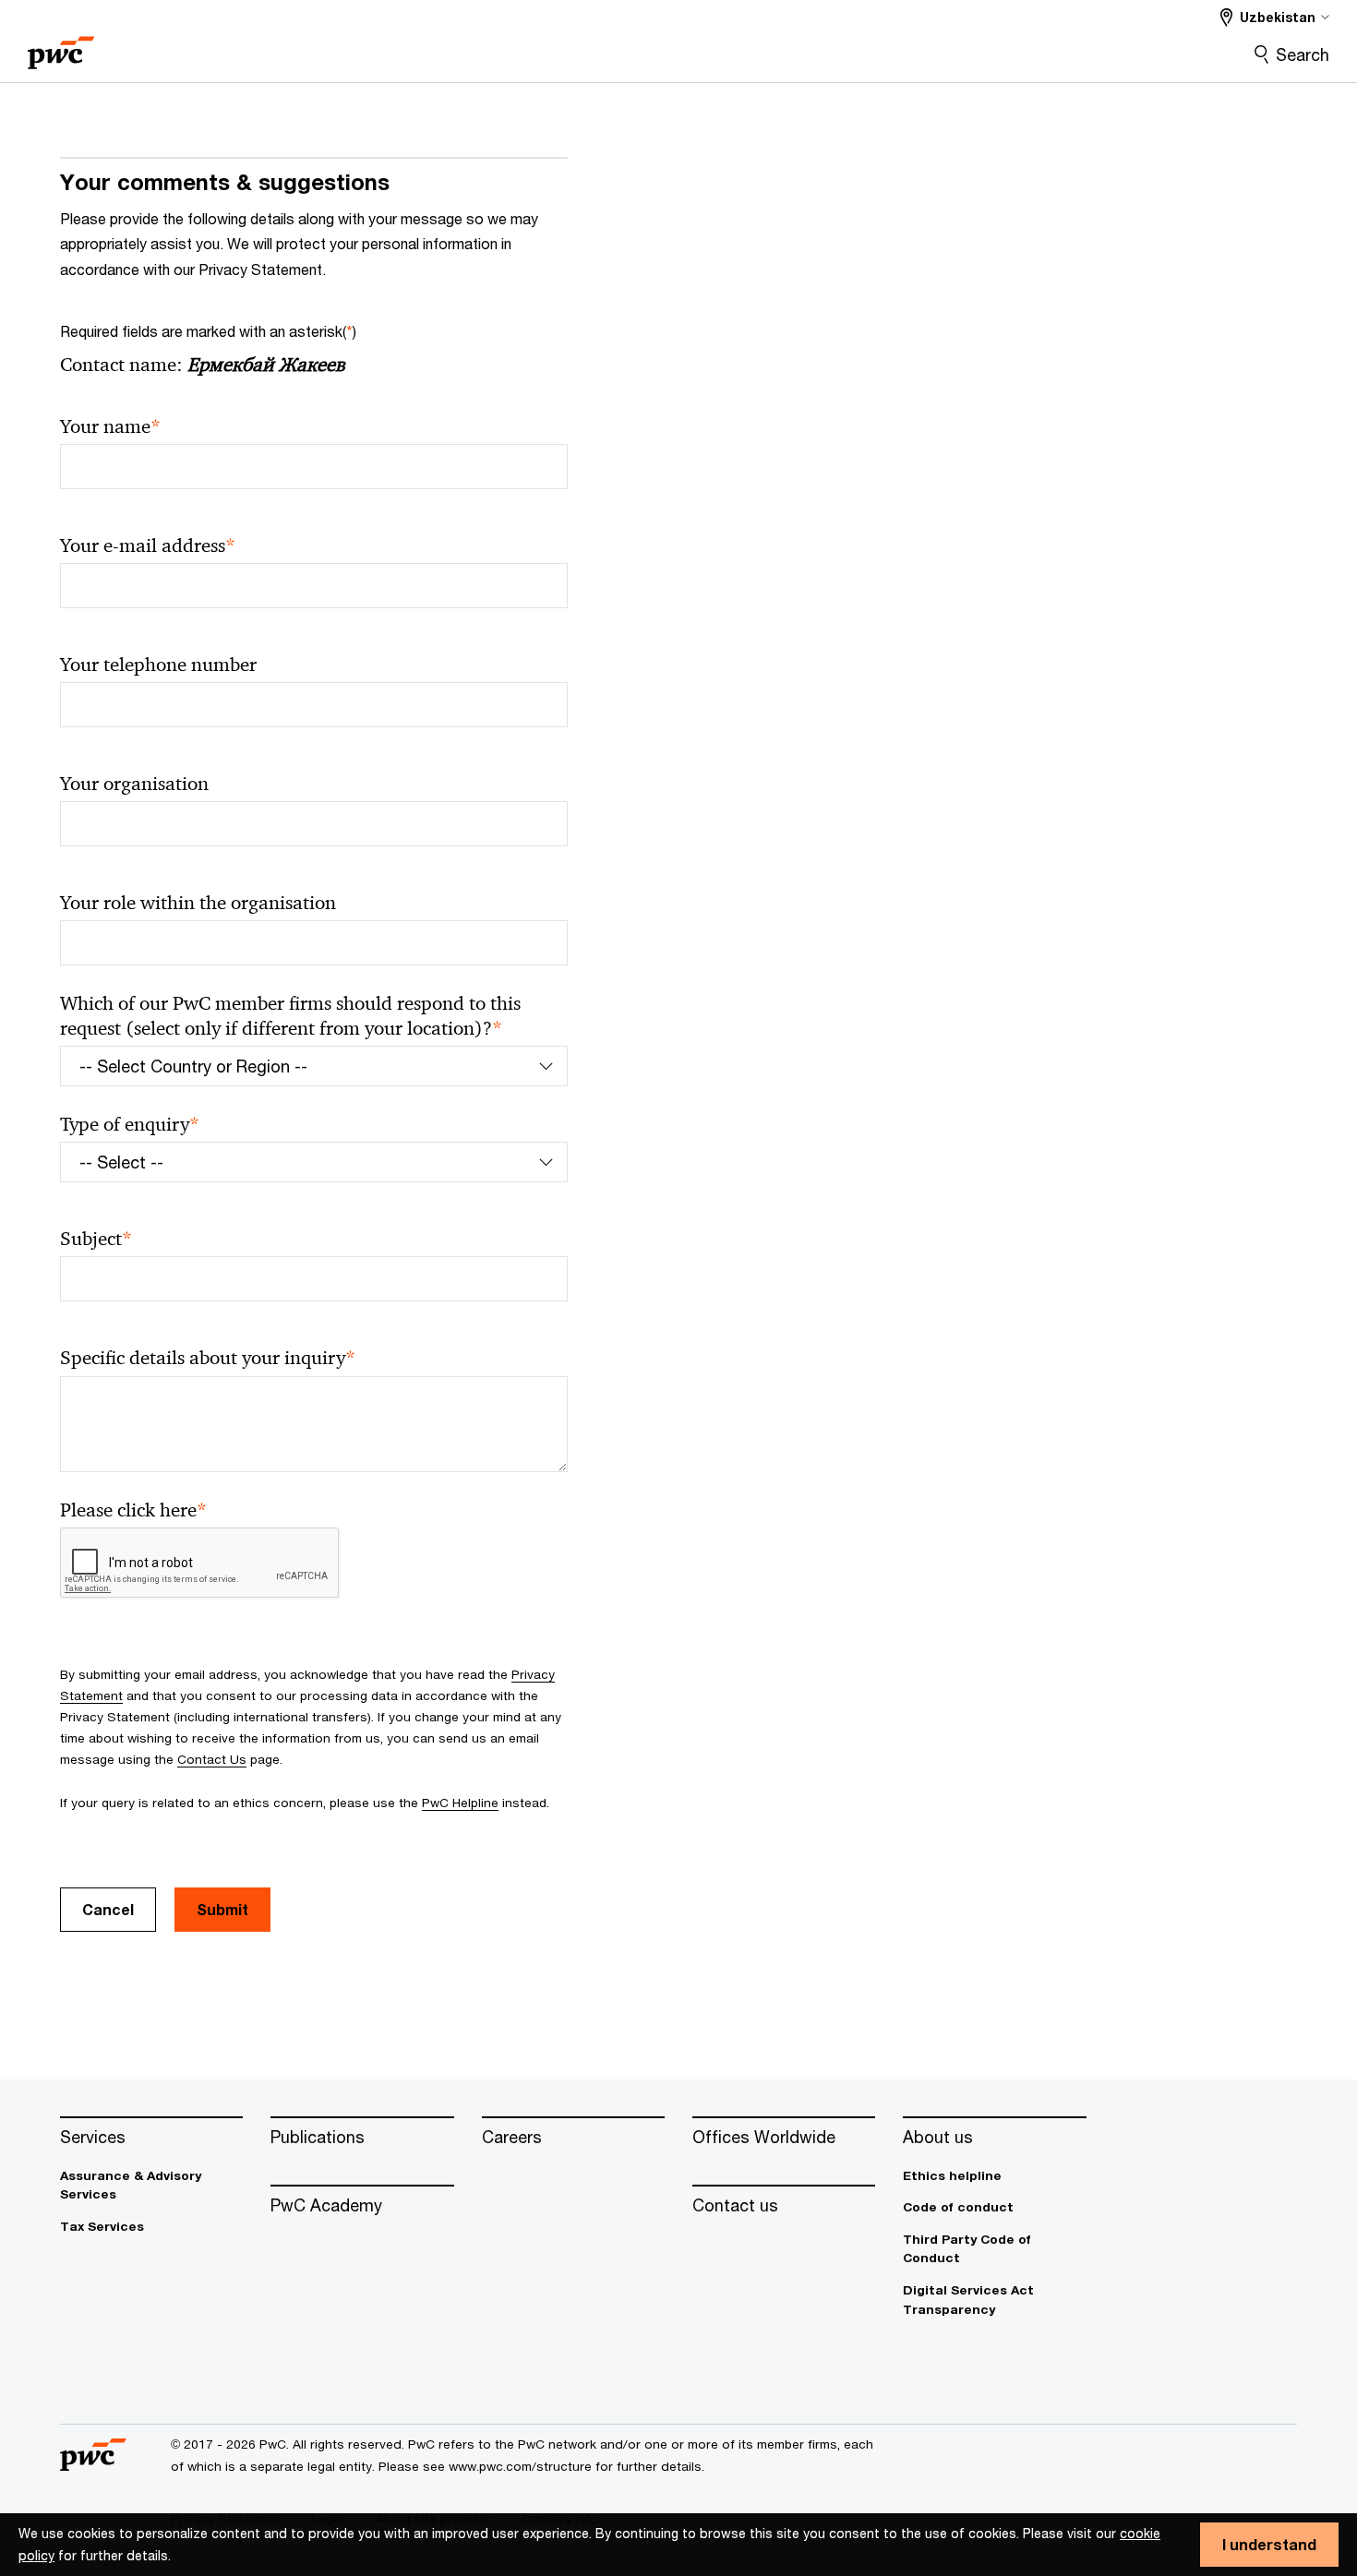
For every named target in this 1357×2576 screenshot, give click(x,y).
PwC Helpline (460, 1803)
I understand (1269, 2544)
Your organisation (134, 784)
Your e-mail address (148, 546)
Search (1303, 54)
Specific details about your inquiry (208, 1358)
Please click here (133, 1510)
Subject (96, 1239)
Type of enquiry (130, 1125)
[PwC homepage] (61, 47)
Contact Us (212, 1759)
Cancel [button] (108, 1909)
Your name (110, 427)
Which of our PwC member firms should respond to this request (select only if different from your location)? (290, 1016)
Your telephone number (158, 665)
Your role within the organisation (198, 903)
